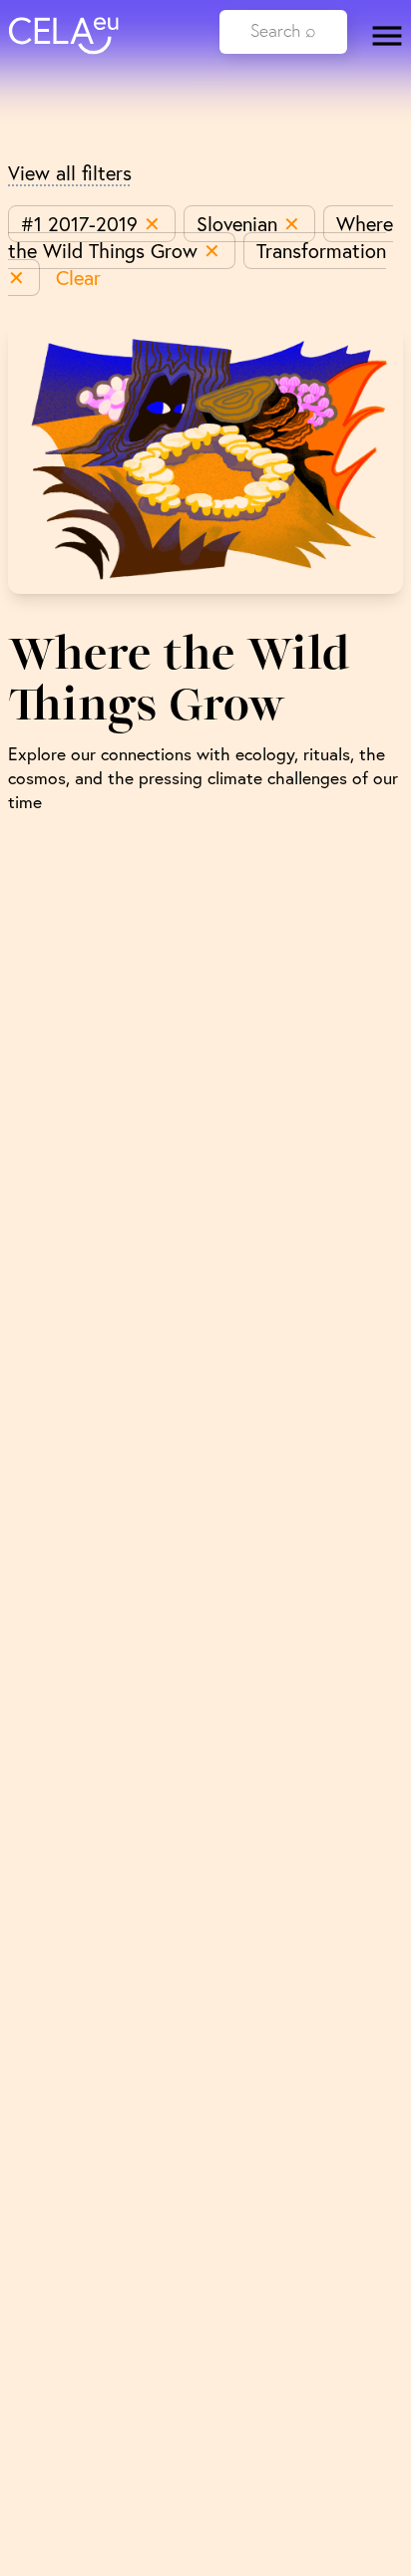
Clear (78, 278)
